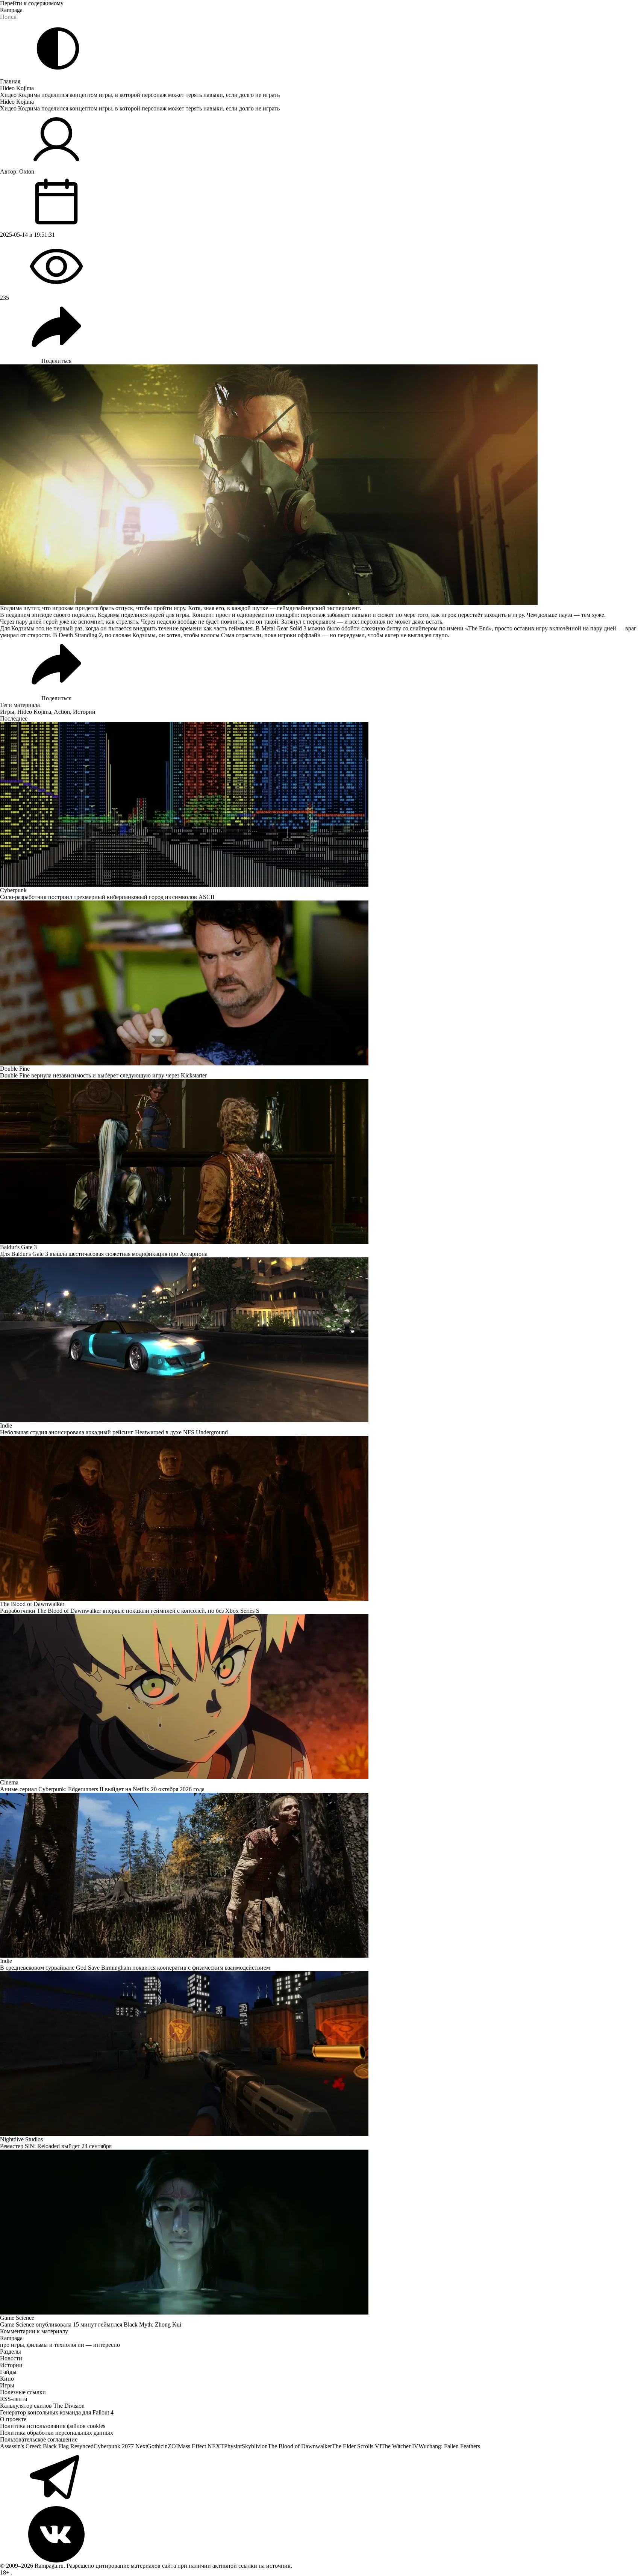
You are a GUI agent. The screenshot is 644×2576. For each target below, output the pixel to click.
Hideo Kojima (17, 88)
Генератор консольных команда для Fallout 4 (57, 2412)
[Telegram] (322, 2478)
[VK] (322, 2534)
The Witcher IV (400, 2446)
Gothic (155, 2446)
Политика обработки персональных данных (57, 2433)
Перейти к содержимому (32, 3)
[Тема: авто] (58, 48)
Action (62, 712)
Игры (7, 712)
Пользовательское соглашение (39, 2439)
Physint (233, 2446)
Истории (84, 712)
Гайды (8, 2372)
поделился (134, 615)
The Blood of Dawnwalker (300, 2446)
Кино (7, 2379)
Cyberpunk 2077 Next (120, 2446)
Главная (10, 81)
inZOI (170, 2446)
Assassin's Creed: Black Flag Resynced (47, 2446)
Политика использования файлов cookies (53, 2426)
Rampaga (11, 10)
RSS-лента (14, 2399)
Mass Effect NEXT (201, 2446)
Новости (11, 2358)
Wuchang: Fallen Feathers (449, 2446)
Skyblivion (255, 2446)
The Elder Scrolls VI (357, 2446)
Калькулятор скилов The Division (42, 2406)
